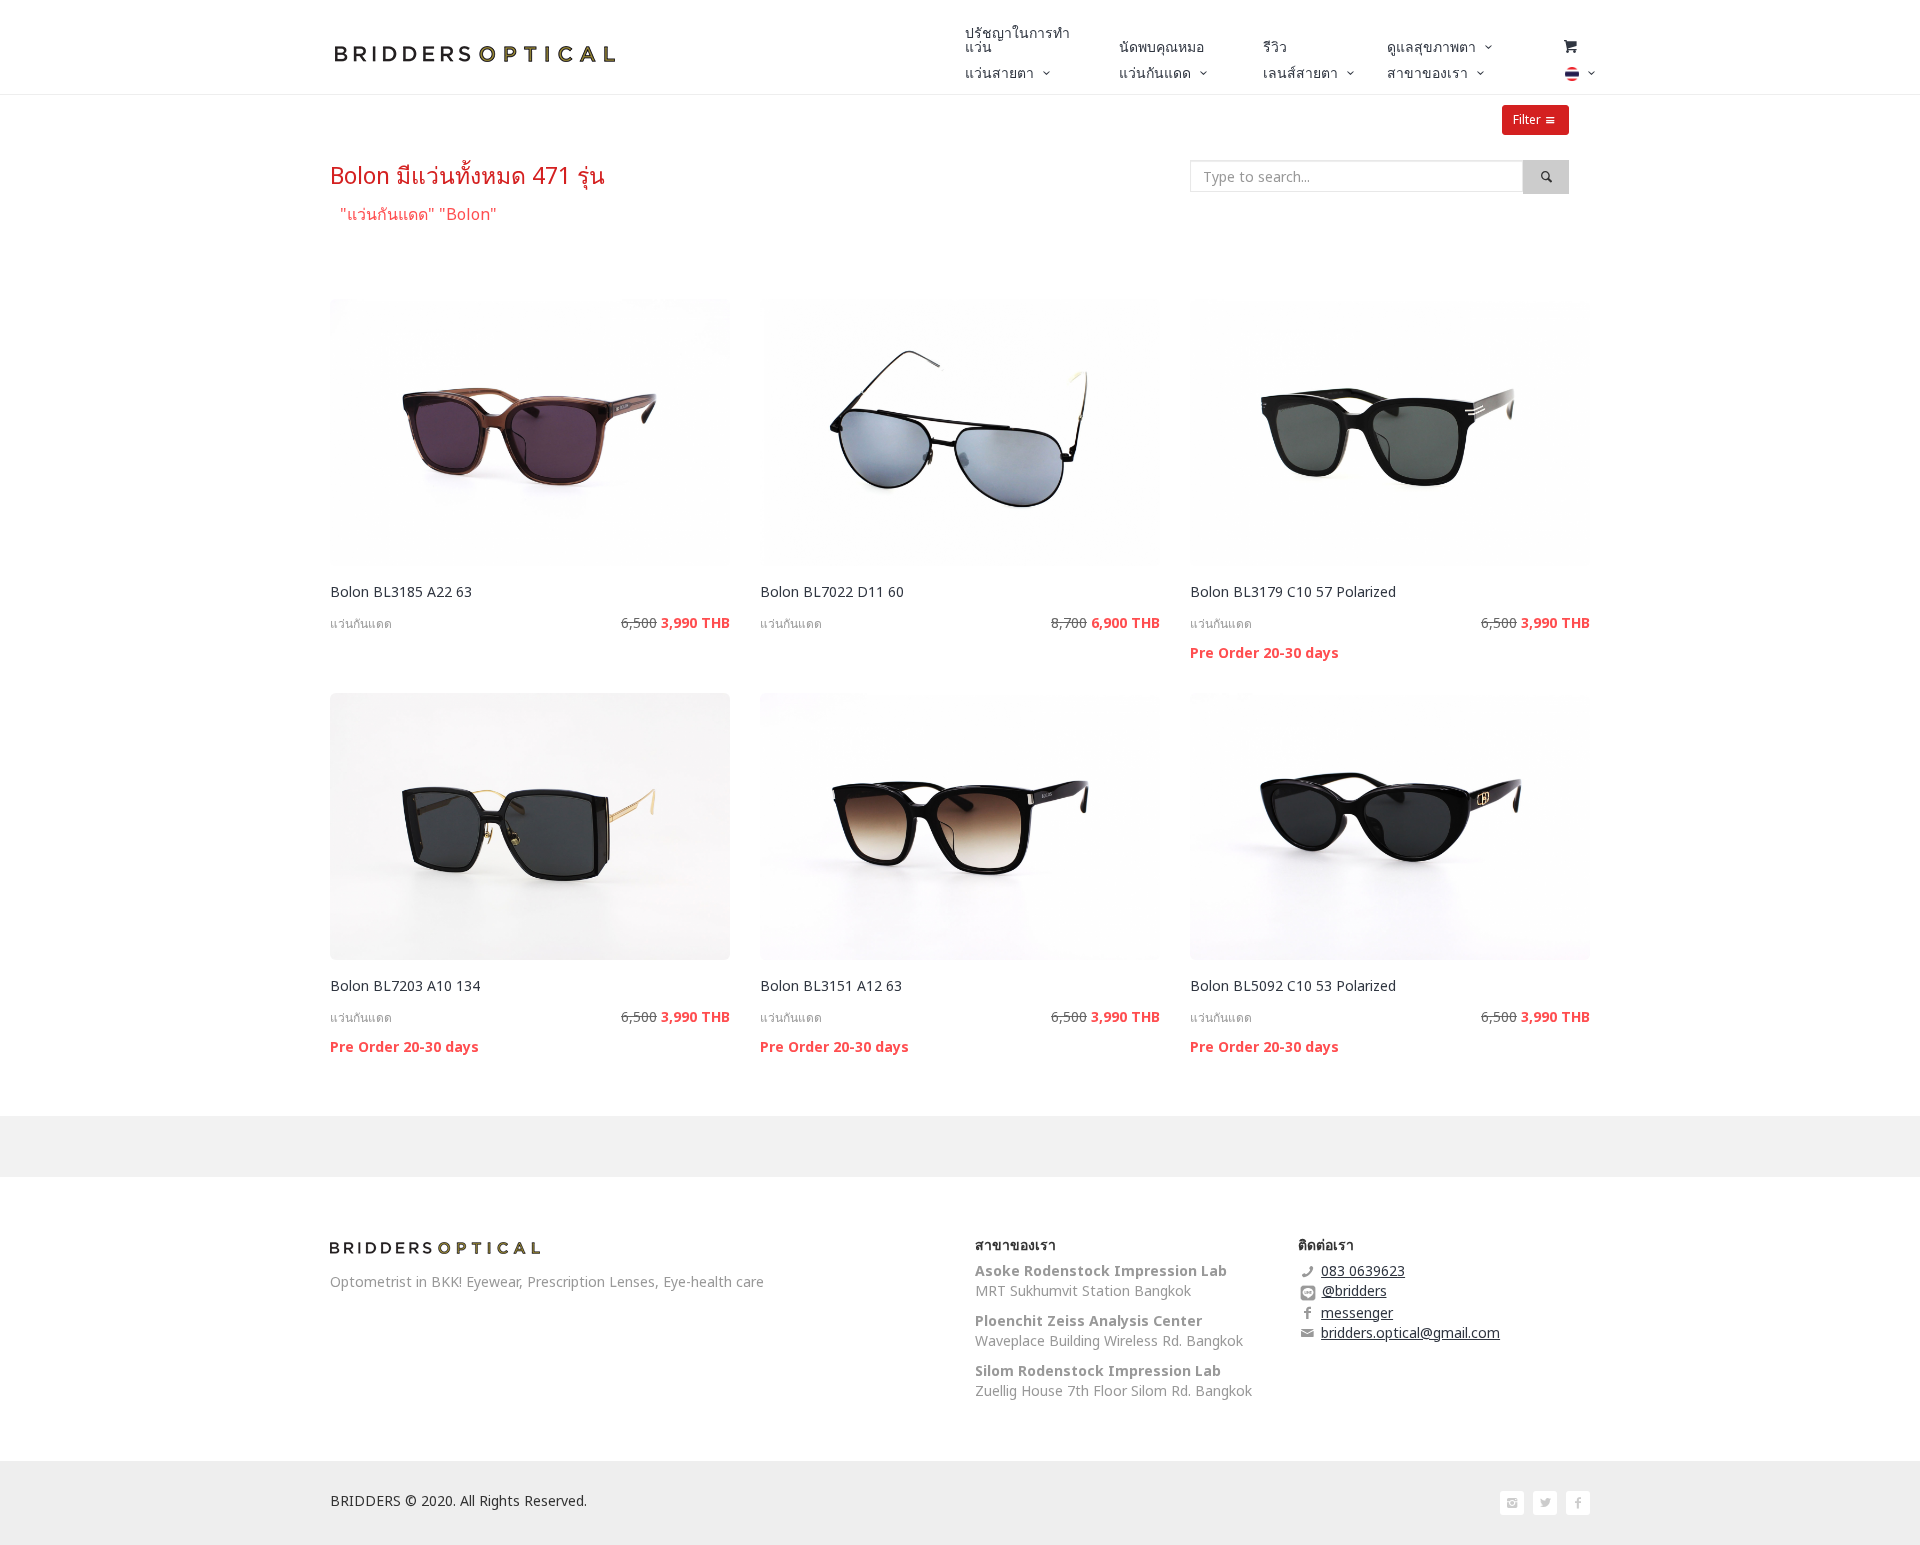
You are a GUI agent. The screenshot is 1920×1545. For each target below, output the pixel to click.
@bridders (1354, 1290)
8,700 (1069, 622)
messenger (1357, 1312)
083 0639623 (1363, 1270)
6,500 (639, 622)
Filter (1527, 119)
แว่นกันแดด (361, 623)
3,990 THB (695, 622)
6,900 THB (1125, 622)
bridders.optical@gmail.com (1410, 1332)
